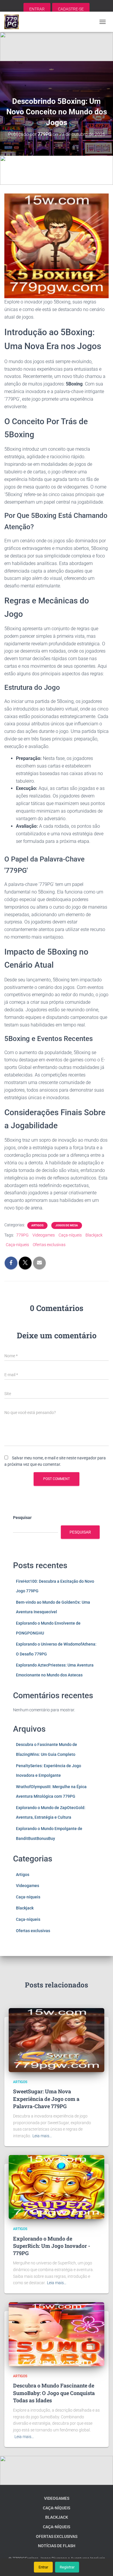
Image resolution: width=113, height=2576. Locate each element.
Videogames (44, 1235)
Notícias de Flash (57, 2546)
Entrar (43, 2567)
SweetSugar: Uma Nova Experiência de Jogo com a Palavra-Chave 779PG (46, 2099)
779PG (22, 1235)
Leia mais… (42, 2136)
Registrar (67, 2567)
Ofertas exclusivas (49, 1245)
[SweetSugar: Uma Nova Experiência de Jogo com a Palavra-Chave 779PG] (57, 2040)
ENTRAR (37, 9)
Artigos (37, 1225)
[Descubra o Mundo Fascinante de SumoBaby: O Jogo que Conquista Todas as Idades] (57, 2334)
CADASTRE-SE (71, 9)
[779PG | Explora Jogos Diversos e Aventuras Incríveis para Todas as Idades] (14, 22)
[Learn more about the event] (57, 47)
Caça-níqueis (70, 1235)
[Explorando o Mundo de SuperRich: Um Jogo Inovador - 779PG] (57, 2187)
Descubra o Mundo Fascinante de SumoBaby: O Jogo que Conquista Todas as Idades (54, 2393)
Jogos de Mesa (67, 1225)
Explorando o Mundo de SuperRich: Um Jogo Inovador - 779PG (52, 2246)
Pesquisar (22, 1518)
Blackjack (94, 1235)
